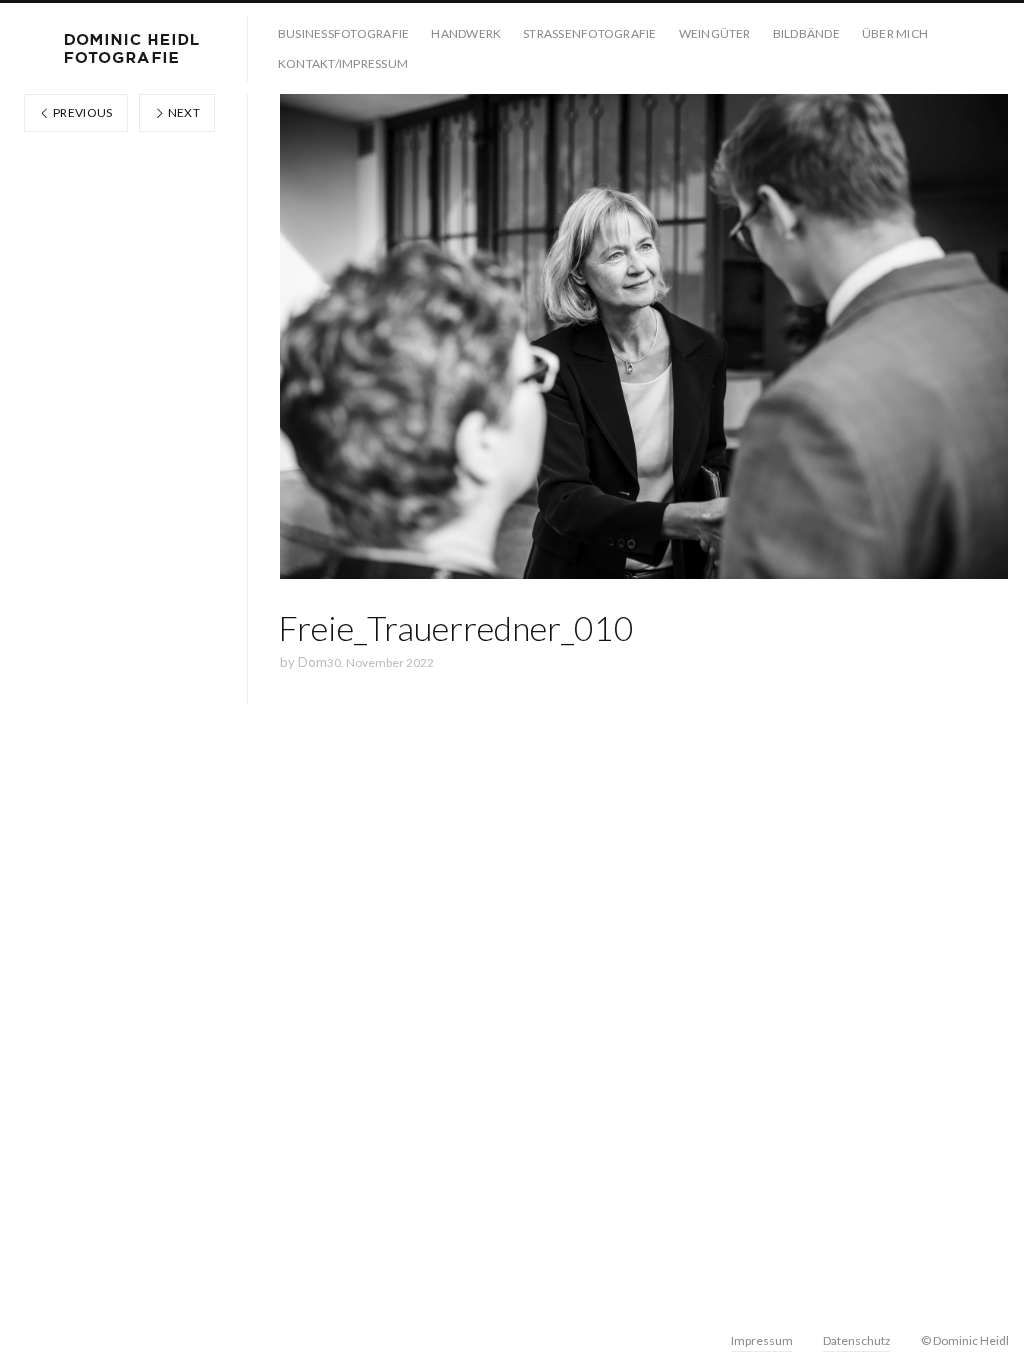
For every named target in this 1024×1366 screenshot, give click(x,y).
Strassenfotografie (589, 33)
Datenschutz (857, 1340)
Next (182, 112)
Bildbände (806, 33)
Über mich (895, 33)
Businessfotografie (343, 33)
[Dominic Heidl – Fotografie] (132, 48)
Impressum (762, 1340)
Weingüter (715, 33)
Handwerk (466, 33)
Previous (82, 112)
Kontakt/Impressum (343, 63)
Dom (312, 662)
